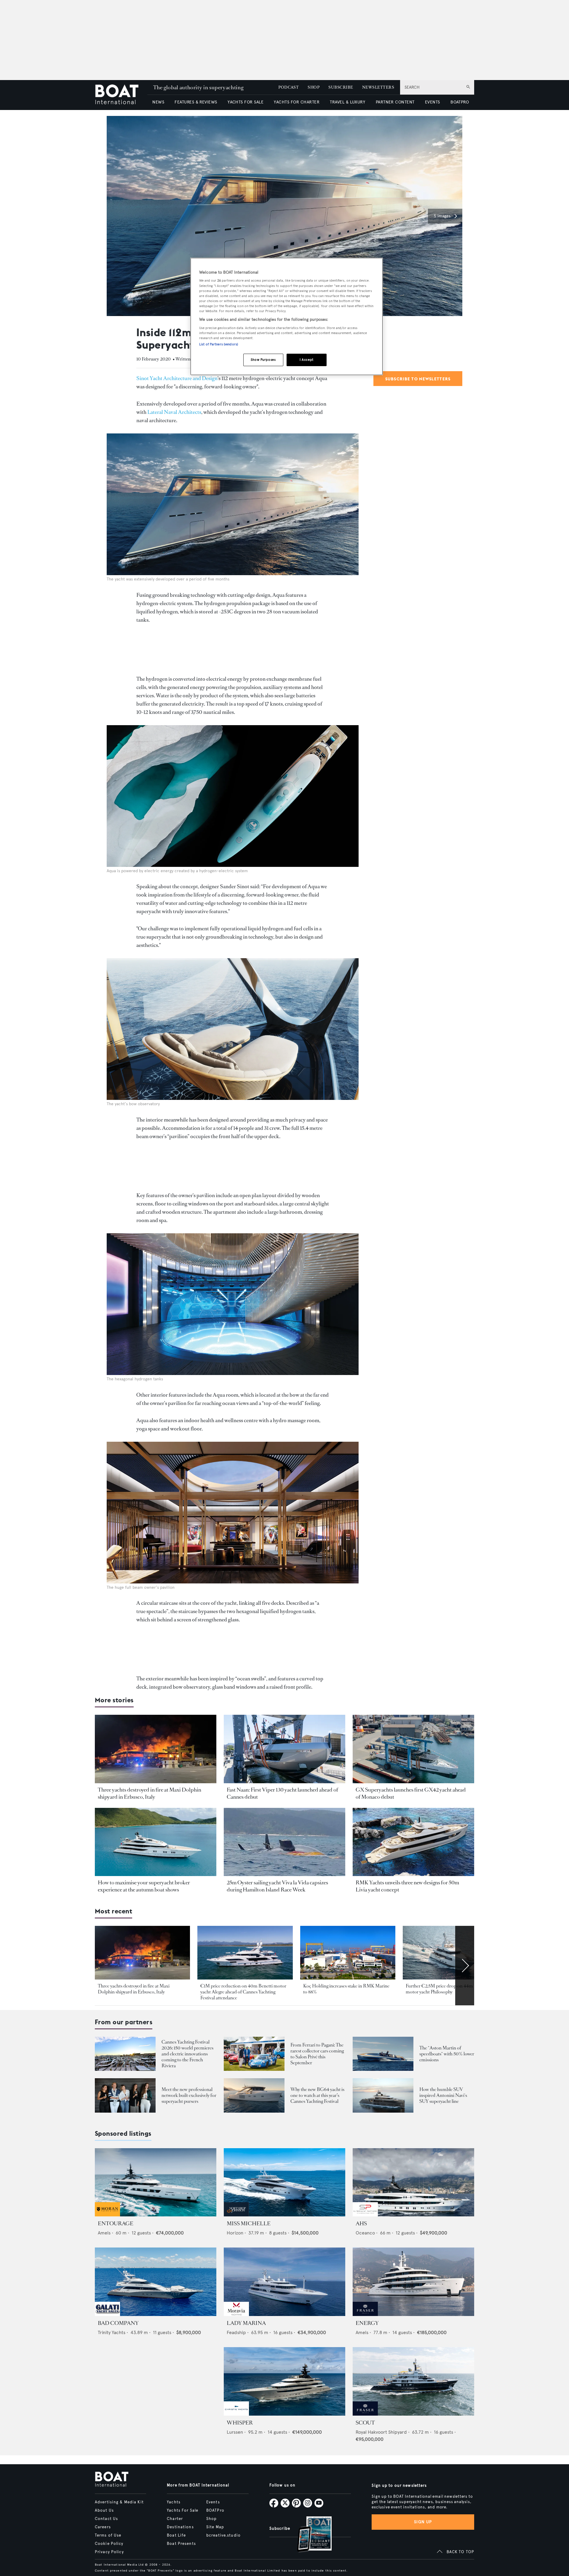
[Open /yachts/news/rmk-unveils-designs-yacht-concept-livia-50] (413, 1842)
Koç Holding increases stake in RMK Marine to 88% (346, 1989)
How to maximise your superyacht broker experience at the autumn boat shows (144, 1886)
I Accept (307, 360)
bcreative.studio (223, 2535)
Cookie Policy (109, 2544)
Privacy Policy (109, 2552)
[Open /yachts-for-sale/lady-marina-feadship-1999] (284, 2282)
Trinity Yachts (112, 2332)
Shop (211, 2519)
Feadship (236, 2332)
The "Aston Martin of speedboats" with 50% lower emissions (447, 2054)
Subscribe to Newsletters (418, 379)
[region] (287, 316)
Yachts (174, 2502)
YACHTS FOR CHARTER (297, 102)
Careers (103, 2527)
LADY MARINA (246, 2323)
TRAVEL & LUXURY (347, 102)
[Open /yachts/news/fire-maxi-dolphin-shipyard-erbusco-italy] (156, 1749)
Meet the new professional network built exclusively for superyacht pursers (189, 2095)
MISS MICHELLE (249, 2224)
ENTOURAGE (116, 2224)
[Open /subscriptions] (309, 2535)
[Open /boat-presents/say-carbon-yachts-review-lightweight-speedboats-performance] (383, 2054)
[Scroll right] (465, 1966)
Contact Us (106, 2519)
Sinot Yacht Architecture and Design (177, 378)
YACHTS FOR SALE (246, 102)
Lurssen (235, 2432)
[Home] (121, 95)
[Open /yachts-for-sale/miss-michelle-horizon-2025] (284, 2182)
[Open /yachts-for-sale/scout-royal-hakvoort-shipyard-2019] (413, 2381)
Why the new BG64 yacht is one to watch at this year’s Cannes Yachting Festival (317, 2095)
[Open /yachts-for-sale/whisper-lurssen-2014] (284, 2381)
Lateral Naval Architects (174, 412)
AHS (361, 2224)
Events (213, 2502)
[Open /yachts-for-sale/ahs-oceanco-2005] (413, 2182)
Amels (104, 2233)
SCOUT (365, 2423)
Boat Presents (181, 2544)
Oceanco (365, 2233)
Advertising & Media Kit (119, 2502)
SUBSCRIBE (341, 87)
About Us (104, 2510)
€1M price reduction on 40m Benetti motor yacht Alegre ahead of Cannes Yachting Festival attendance (243, 1992)
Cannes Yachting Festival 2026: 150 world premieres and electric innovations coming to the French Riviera (187, 2054)
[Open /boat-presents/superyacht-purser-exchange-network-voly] (125, 2095)
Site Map (215, 2527)
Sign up (423, 2522)
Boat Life (176, 2535)
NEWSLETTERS (378, 87)
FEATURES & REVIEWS (196, 102)
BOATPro (215, 2510)
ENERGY (367, 2323)
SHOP (314, 87)
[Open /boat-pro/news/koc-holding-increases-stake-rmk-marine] (348, 1953)
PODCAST (289, 87)
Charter (175, 2519)
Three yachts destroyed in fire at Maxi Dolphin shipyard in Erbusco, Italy (150, 1793)
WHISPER (240, 2423)
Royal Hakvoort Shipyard (381, 2432)
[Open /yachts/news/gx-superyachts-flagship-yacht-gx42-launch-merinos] (413, 1749)
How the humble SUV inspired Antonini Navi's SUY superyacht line (443, 2095)
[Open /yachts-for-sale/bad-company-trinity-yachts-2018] (156, 2282)
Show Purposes (263, 360)
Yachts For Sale (183, 2510)
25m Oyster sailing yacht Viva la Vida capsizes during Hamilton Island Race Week (277, 1886)
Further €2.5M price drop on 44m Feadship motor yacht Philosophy (449, 1989)
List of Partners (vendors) (219, 344)
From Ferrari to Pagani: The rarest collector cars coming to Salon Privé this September (317, 2054)
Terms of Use (108, 2535)
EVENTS (433, 102)
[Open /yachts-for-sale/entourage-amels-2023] (156, 2182)
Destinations (180, 2527)
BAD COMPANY (118, 2323)
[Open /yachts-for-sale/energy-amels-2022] (413, 2282)
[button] (445, 216)
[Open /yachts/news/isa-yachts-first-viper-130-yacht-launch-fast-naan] (284, 1749)
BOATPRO (460, 102)
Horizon (235, 2233)
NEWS (158, 102)
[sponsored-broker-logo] (107, 2215)
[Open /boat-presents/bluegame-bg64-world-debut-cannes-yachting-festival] (254, 2095)
